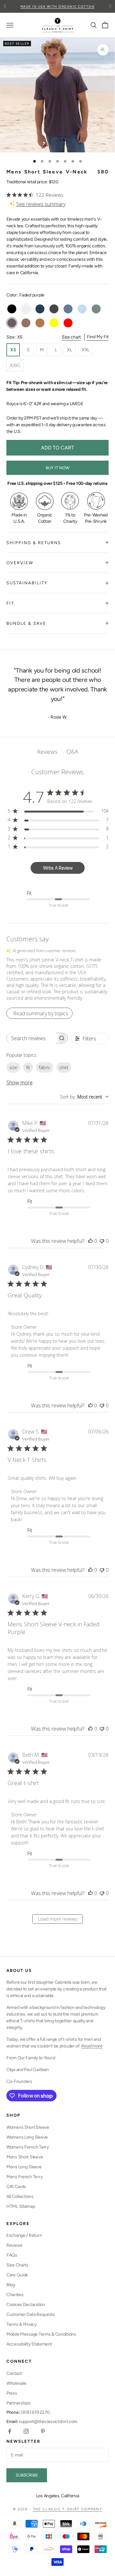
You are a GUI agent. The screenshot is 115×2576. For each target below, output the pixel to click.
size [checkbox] (13, 1067)
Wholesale (16, 2383)
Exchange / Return (24, 2235)
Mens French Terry (24, 2177)
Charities (15, 2295)
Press (12, 2393)
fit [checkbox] (28, 1067)
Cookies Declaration (26, 2305)
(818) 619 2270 (28, 2412)
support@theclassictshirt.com (42, 2422)
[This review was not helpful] (102, 1241)
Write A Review (58, 868)
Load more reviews (58, 1919)
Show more (19, 1083)
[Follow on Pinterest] (43, 2431)
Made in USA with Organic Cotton (58, 7)
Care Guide (17, 2275)
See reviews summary (41, 204)
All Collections (20, 2197)
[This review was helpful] (90, 1241)
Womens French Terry (28, 2147)
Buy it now (57, 468)
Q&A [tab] (72, 751)
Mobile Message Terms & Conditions (41, 2334)
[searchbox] (31, 1038)
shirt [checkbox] (64, 1067)
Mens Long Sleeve (24, 2167)
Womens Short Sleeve (28, 2127)
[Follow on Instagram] (26, 2431)
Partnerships (19, 2403)
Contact (14, 2373)
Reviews (15, 2245)
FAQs (12, 2255)
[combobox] (84, 1097)
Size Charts (17, 2265)
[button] (57, 979)
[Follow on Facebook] (10, 2431)
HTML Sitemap (21, 2206)
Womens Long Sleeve (27, 2137)
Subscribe (27, 2475)
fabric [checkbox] (45, 1067)
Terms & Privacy (22, 2324)
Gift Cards (16, 2187)
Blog (11, 2285)
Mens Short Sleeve (25, 2157)
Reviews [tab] (47, 752)
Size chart (71, 337)
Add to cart (57, 448)
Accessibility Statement (29, 2344)
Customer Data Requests (31, 2314)
